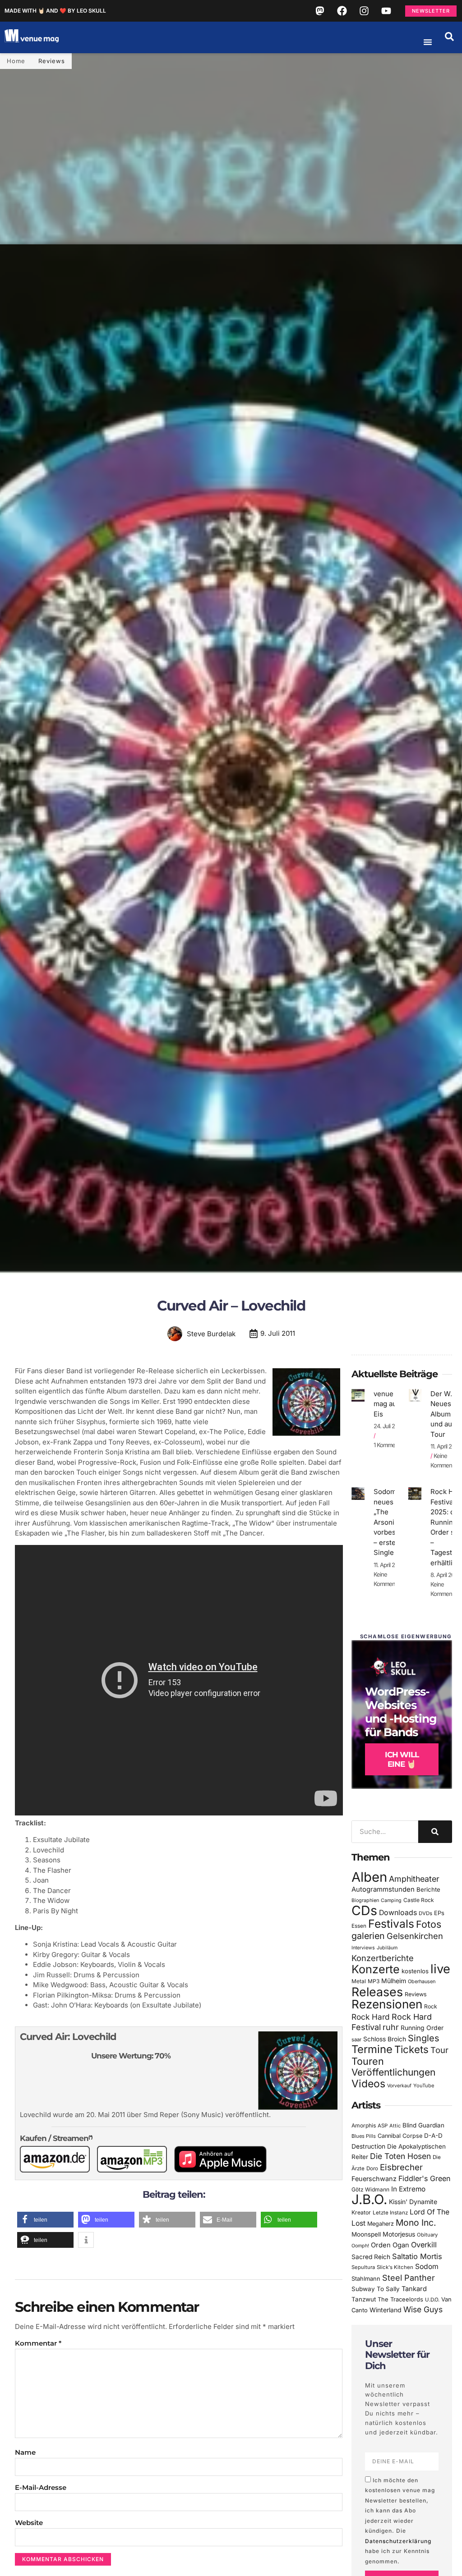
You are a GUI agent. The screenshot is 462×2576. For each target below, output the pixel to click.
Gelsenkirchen (415, 1936)
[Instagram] (364, 11)
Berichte (428, 1889)
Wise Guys (423, 2309)
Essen (359, 1926)
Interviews (363, 1948)
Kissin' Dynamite (413, 2202)
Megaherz (381, 2224)
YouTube (424, 2086)
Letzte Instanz (390, 2213)
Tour (439, 2050)
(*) (90, 2137)
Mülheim (394, 1981)
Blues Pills (364, 2136)
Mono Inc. (416, 2223)
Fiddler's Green (425, 2178)
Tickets (411, 2049)
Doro (372, 2168)
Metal (359, 1981)
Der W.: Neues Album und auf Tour (443, 1414)
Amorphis (364, 2125)
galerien (368, 1936)
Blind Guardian (423, 2125)
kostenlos (415, 1971)
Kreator (361, 2212)
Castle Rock (419, 1900)
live (440, 1969)
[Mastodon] (320, 11)
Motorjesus (399, 2234)
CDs (364, 1910)
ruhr (391, 2027)
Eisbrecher (401, 2167)
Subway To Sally (376, 2289)
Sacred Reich (371, 2257)
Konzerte (376, 1969)
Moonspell (366, 2234)
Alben (369, 1877)
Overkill (424, 2245)
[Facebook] (342, 11)
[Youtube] (386, 11)
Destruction (368, 2146)
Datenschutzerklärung (398, 2541)
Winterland (386, 2310)
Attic (395, 2126)
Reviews (52, 61)
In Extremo (408, 2189)
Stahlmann (366, 2279)
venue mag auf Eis (386, 1404)
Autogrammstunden (383, 1889)
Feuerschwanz (374, 2179)
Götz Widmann (370, 2189)
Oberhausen (422, 1981)
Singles (423, 2038)
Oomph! (360, 2246)
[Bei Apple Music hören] (224, 2170)
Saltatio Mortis (417, 2256)
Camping (391, 1900)
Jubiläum (387, 1948)
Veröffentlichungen (393, 2072)
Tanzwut (364, 2299)
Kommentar (38, 2343)
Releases (377, 1992)
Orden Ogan (390, 2245)
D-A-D (433, 2136)
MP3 (374, 1981)
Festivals (391, 1924)
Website (29, 2523)
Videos (368, 2084)
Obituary (427, 2235)
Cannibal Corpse (400, 2136)
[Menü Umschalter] (428, 42)
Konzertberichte (383, 1958)
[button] (449, 37)
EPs (439, 1913)
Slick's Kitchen (395, 2267)
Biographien (365, 1900)
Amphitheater (414, 1879)
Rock (431, 2006)
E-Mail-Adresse (41, 2487)
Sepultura (363, 2267)
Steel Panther (409, 2278)
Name (25, 2452)
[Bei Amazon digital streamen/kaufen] (136, 2170)
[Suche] (435, 1832)
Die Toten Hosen (400, 2156)
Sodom (427, 2267)
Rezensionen (387, 2004)
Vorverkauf (399, 2086)
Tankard (414, 2289)
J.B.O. (369, 2199)
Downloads (398, 1913)
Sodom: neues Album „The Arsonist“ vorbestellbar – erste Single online (395, 1522)
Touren (368, 2061)
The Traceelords (400, 2299)
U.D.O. (432, 2300)
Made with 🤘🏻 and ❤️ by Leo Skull (55, 11)
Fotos (429, 1924)
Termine (372, 2049)
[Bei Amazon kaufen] (58, 2170)
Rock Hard (371, 2017)
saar (356, 2040)
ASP (383, 2126)
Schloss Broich (385, 2039)
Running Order (422, 2028)
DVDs (425, 1913)
